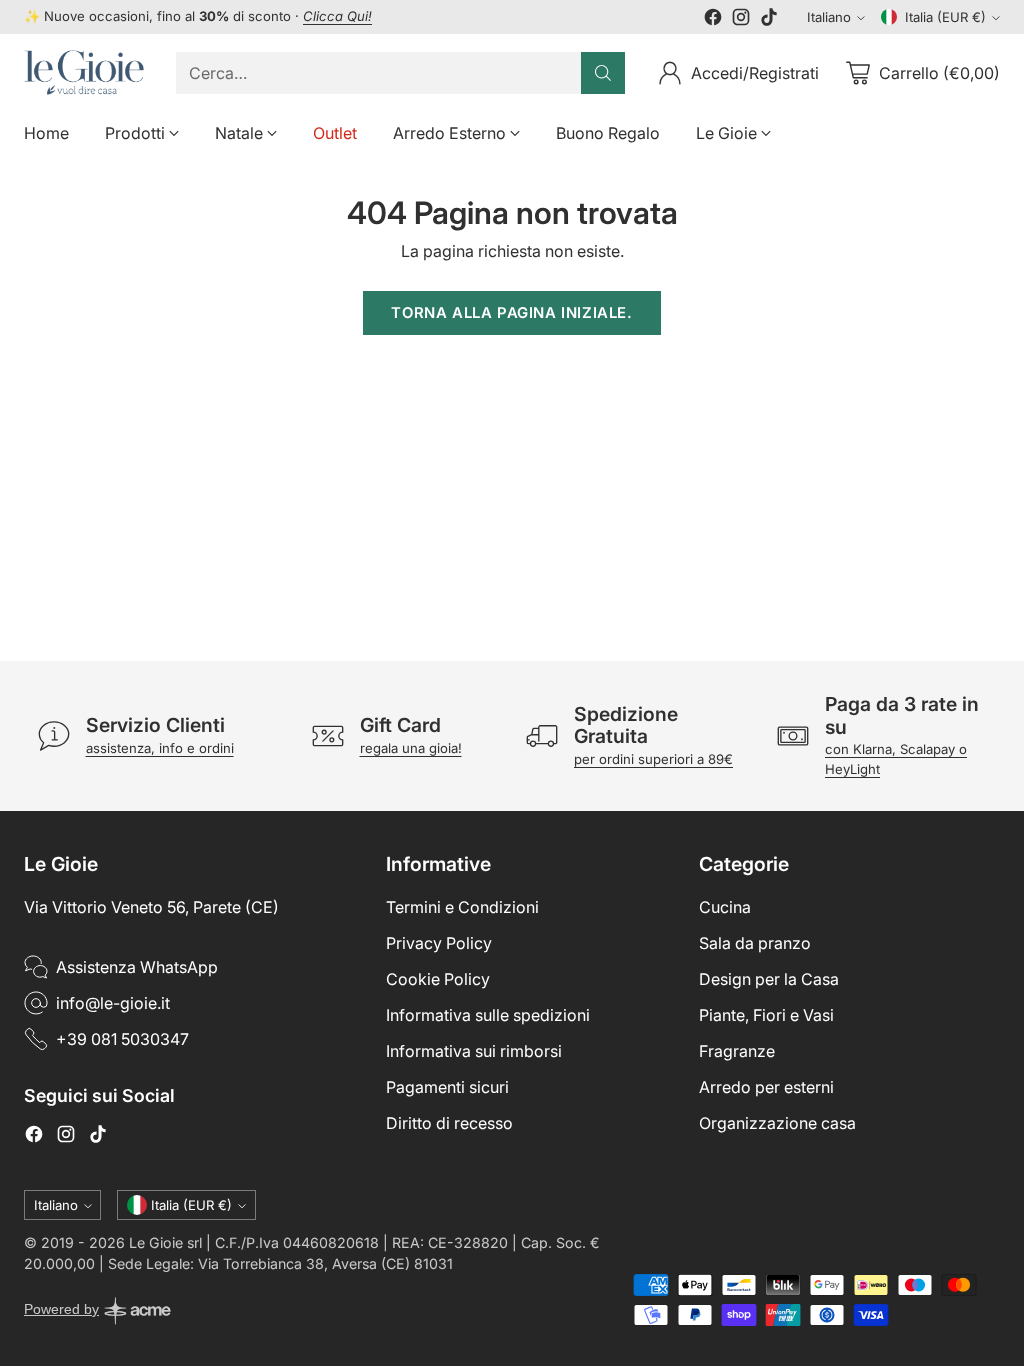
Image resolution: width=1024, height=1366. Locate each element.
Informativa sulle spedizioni (488, 1015)
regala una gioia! (411, 748)
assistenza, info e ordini (160, 748)
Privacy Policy (439, 943)
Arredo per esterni (766, 1087)
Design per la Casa (769, 979)
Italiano (829, 17)
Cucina (725, 907)
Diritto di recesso (449, 1123)
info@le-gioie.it (113, 1003)
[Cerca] (603, 73)
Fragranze (737, 1051)
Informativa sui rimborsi (474, 1051)
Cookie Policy (438, 979)
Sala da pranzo (755, 943)
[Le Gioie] (84, 72)
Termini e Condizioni (462, 907)
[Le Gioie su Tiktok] (769, 20)
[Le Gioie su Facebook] (713, 20)
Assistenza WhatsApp (137, 967)
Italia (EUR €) (945, 17)
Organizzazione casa (777, 1123)
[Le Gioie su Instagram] (741, 20)
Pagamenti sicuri (447, 1087)
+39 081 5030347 (122, 1039)
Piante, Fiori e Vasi (766, 1015)
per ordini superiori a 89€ (653, 759)
